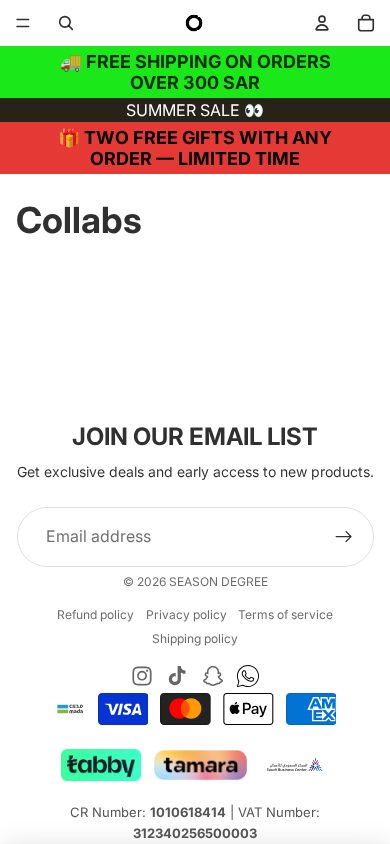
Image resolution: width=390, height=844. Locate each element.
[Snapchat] (213, 676)
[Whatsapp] (248, 676)
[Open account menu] (322, 23)
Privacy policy (186, 614)
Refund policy (95, 614)
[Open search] (66, 23)
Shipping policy (195, 638)
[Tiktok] (177, 676)
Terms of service (285, 614)
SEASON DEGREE (218, 581)
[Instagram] (142, 676)
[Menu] (23, 23)
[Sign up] (344, 537)
